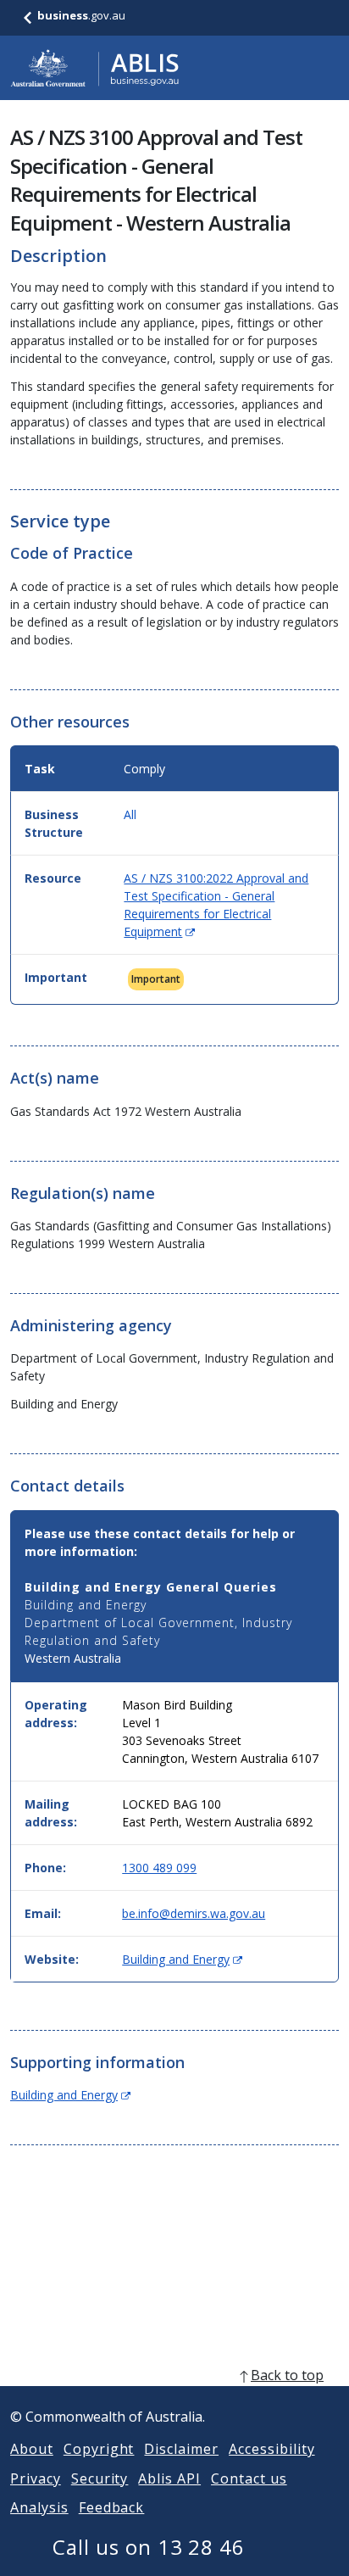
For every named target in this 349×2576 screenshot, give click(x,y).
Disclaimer (181, 2449)
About (32, 2449)
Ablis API (169, 2478)
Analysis (39, 2507)
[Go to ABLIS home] (95, 68)
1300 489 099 (159, 1868)
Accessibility (271, 2449)
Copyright (99, 2449)
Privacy (36, 2478)
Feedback (112, 2507)
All (130, 814)
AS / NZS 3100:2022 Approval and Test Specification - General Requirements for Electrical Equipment (216, 905)
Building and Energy (182, 1959)
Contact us (249, 2478)
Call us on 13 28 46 (149, 2547)
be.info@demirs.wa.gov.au (194, 1913)
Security (100, 2478)
